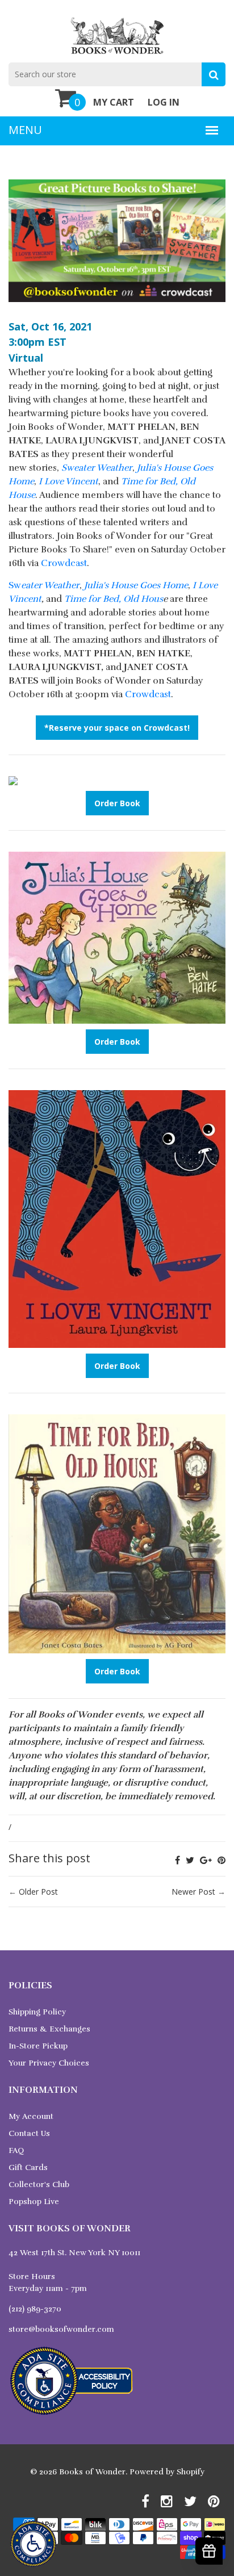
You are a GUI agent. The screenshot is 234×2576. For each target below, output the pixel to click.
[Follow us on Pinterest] (222, 1860)
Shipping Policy (37, 2012)
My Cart (114, 102)
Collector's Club (39, 2185)
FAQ (16, 2150)
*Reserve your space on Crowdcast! (117, 728)
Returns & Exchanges (49, 2029)
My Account (31, 2116)
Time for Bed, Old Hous (114, 599)
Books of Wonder (92, 2472)
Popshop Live (34, 2202)
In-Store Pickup (38, 2046)
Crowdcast (64, 563)
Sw (44, 585)
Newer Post (193, 1892)
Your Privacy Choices (49, 2063)
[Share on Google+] (206, 1860)
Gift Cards (28, 2167)
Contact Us (29, 2133)
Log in (164, 102)
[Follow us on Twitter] (190, 1860)
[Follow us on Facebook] (177, 1860)
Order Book (117, 803)
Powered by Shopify (167, 2472)
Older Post (38, 1892)
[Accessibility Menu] (33, 2544)
